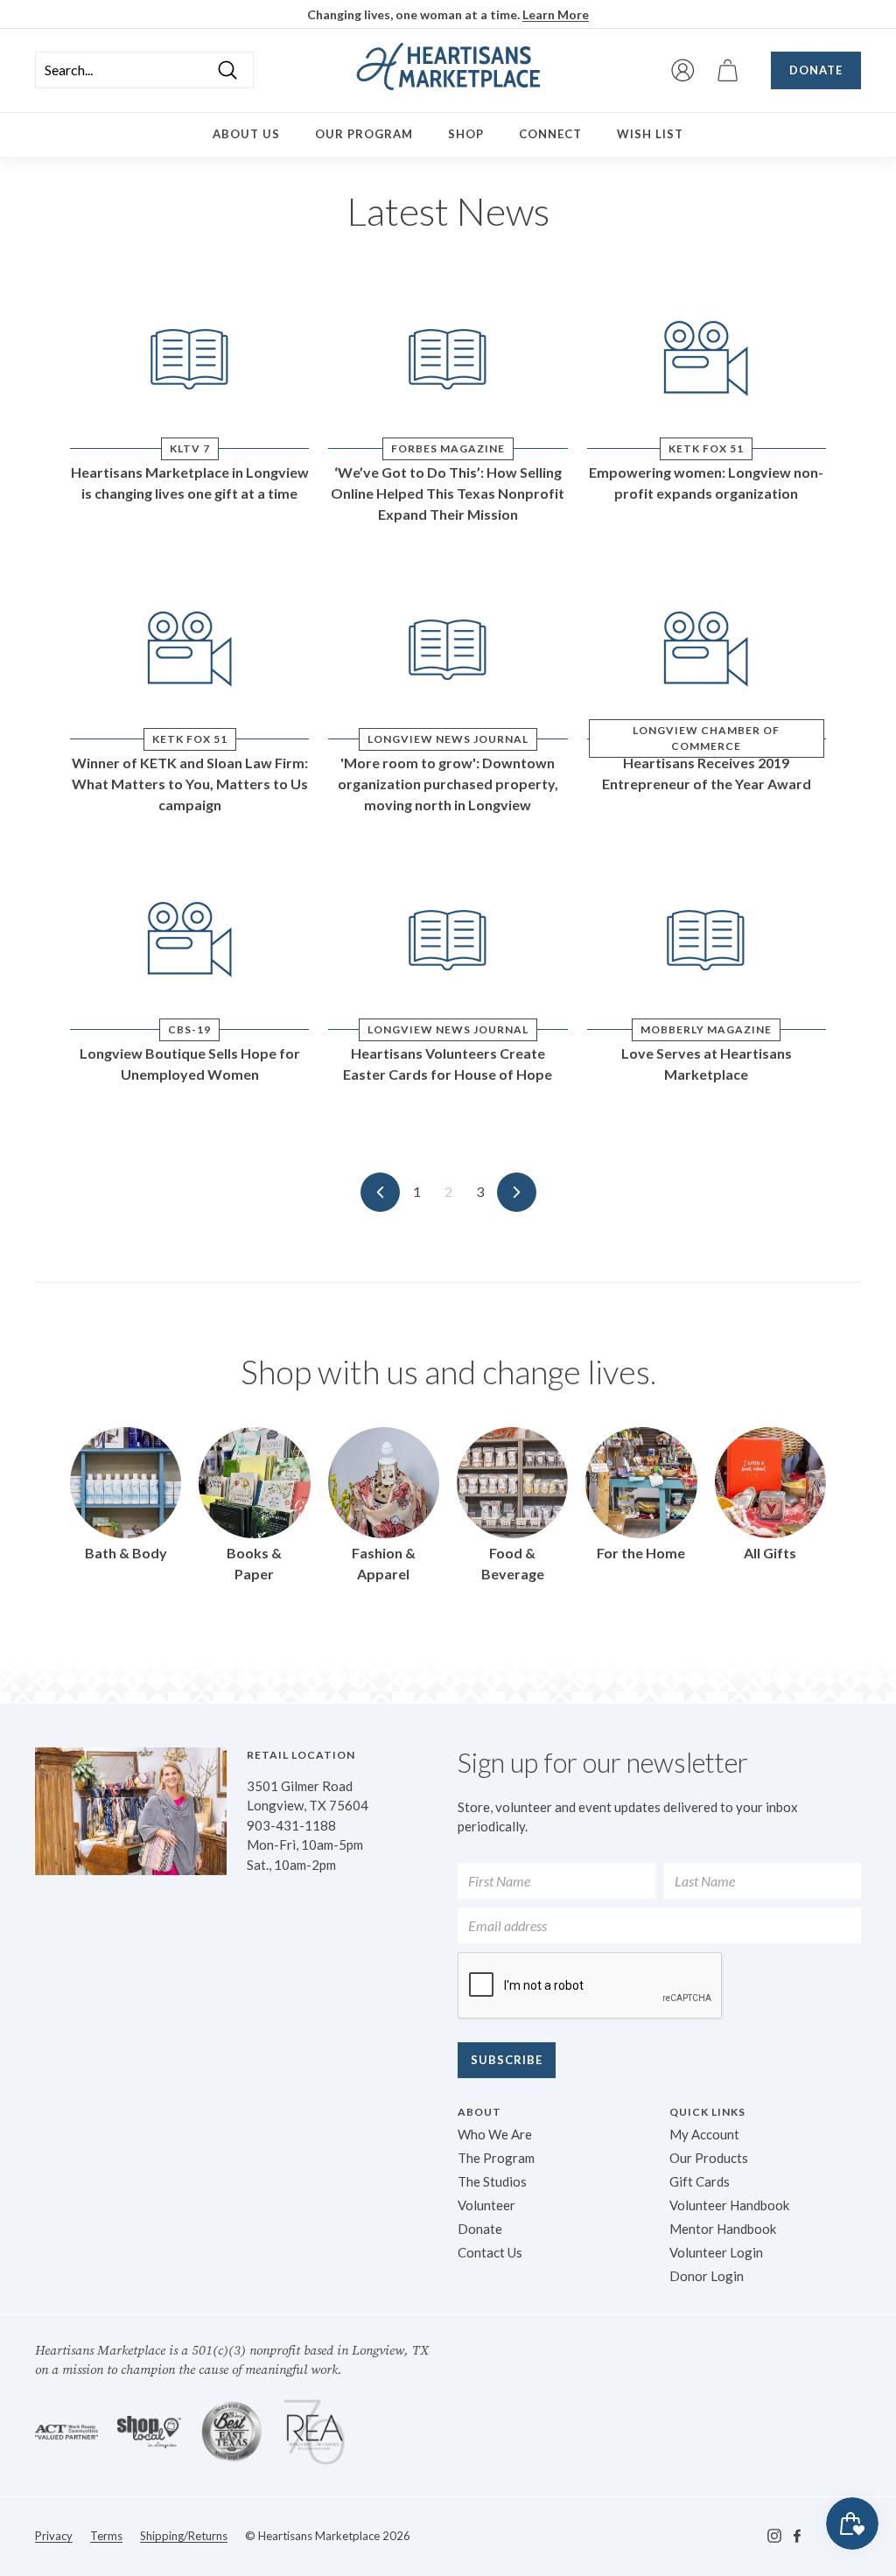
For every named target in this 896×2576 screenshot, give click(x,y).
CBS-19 (189, 1029)
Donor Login (707, 2276)
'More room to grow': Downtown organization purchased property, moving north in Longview (448, 784)
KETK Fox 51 (706, 448)
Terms (106, 2536)
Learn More (556, 14)
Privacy (54, 2536)
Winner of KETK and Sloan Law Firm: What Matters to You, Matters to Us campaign (190, 784)
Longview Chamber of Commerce (706, 738)
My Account (704, 2134)
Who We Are (495, 2134)
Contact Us (490, 2252)
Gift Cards (700, 2181)
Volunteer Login (716, 2252)
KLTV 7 (190, 448)
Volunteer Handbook (729, 2205)
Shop (466, 134)
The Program (496, 2158)
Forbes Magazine (448, 448)
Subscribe (507, 2060)
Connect (550, 134)
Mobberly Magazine (706, 1029)
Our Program (364, 134)
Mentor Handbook (723, 2229)
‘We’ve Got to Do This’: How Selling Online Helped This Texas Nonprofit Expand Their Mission (448, 493)
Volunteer (486, 2205)
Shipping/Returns (184, 2536)
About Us (246, 134)
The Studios (492, 2181)
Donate (816, 70)
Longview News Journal (448, 739)
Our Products (709, 2158)
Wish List (650, 134)
